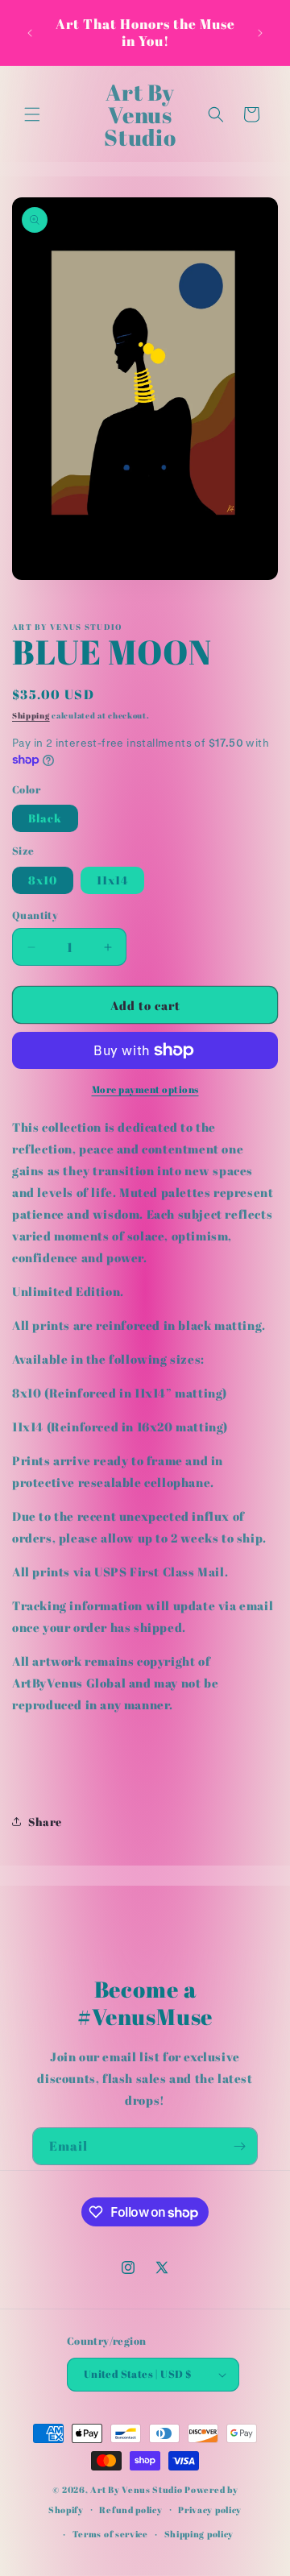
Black (45, 818)
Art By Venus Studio (136, 2489)
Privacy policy (210, 2510)
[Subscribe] (239, 2146)
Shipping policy (199, 2534)
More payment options (145, 1089)
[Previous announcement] (30, 33)
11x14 (112, 880)
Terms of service (110, 2534)
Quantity (35, 915)
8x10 (43, 880)
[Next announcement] (260, 33)
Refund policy (130, 2510)
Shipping (31, 715)
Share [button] (45, 1822)
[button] (32, 114)
